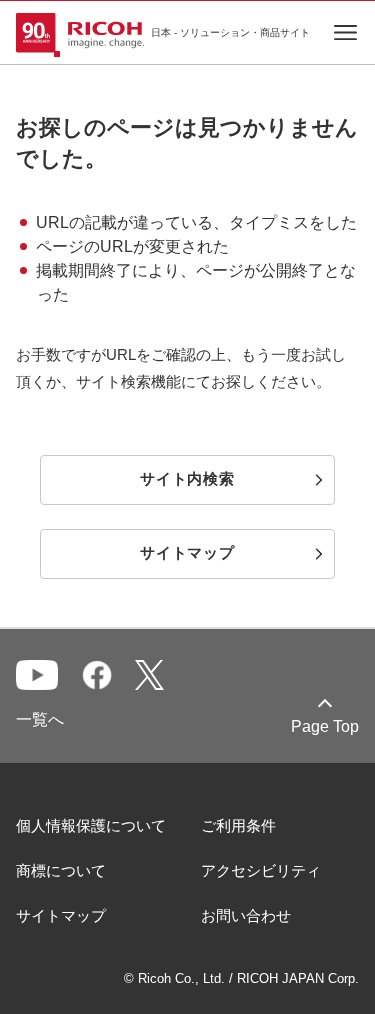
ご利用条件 (238, 825)
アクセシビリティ (261, 870)
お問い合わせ (246, 915)
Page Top (325, 726)
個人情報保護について (91, 825)
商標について (61, 870)
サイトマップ (61, 915)
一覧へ (40, 719)
